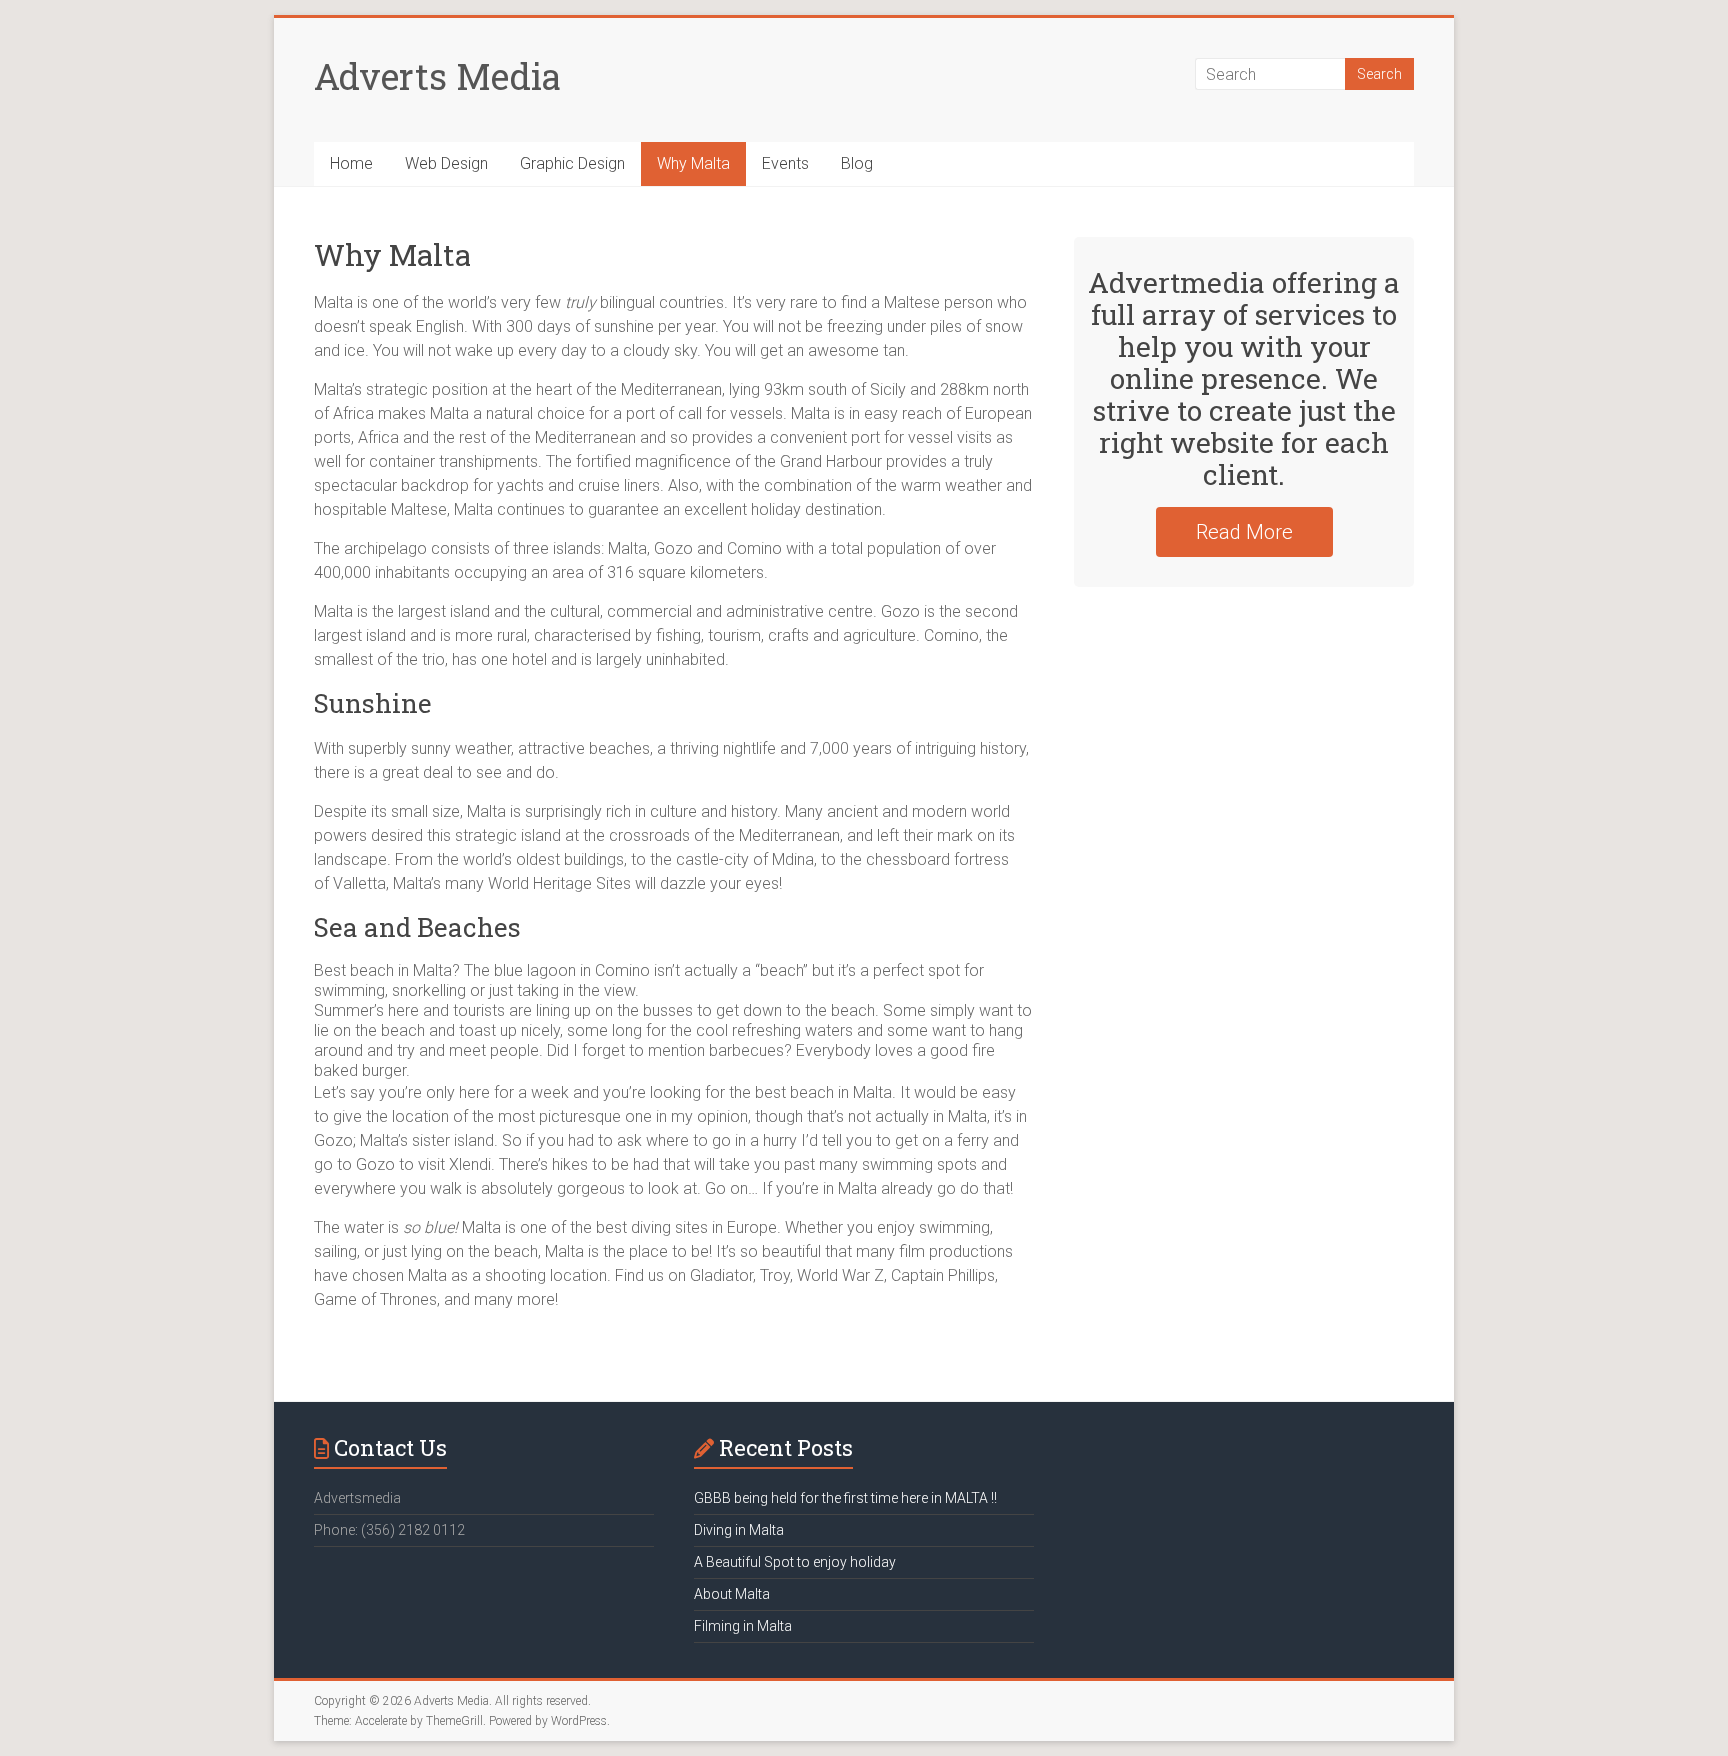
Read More (1244, 532)
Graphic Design (572, 163)
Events (785, 163)
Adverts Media (437, 76)
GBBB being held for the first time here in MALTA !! (845, 1498)
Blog (857, 163)
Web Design (446, 163)
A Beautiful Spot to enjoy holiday (795, 1562)
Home (351, 163)
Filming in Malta (743, 1626)
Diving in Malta (739, 1530)
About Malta (732, 1594)
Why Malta (693, 163)
